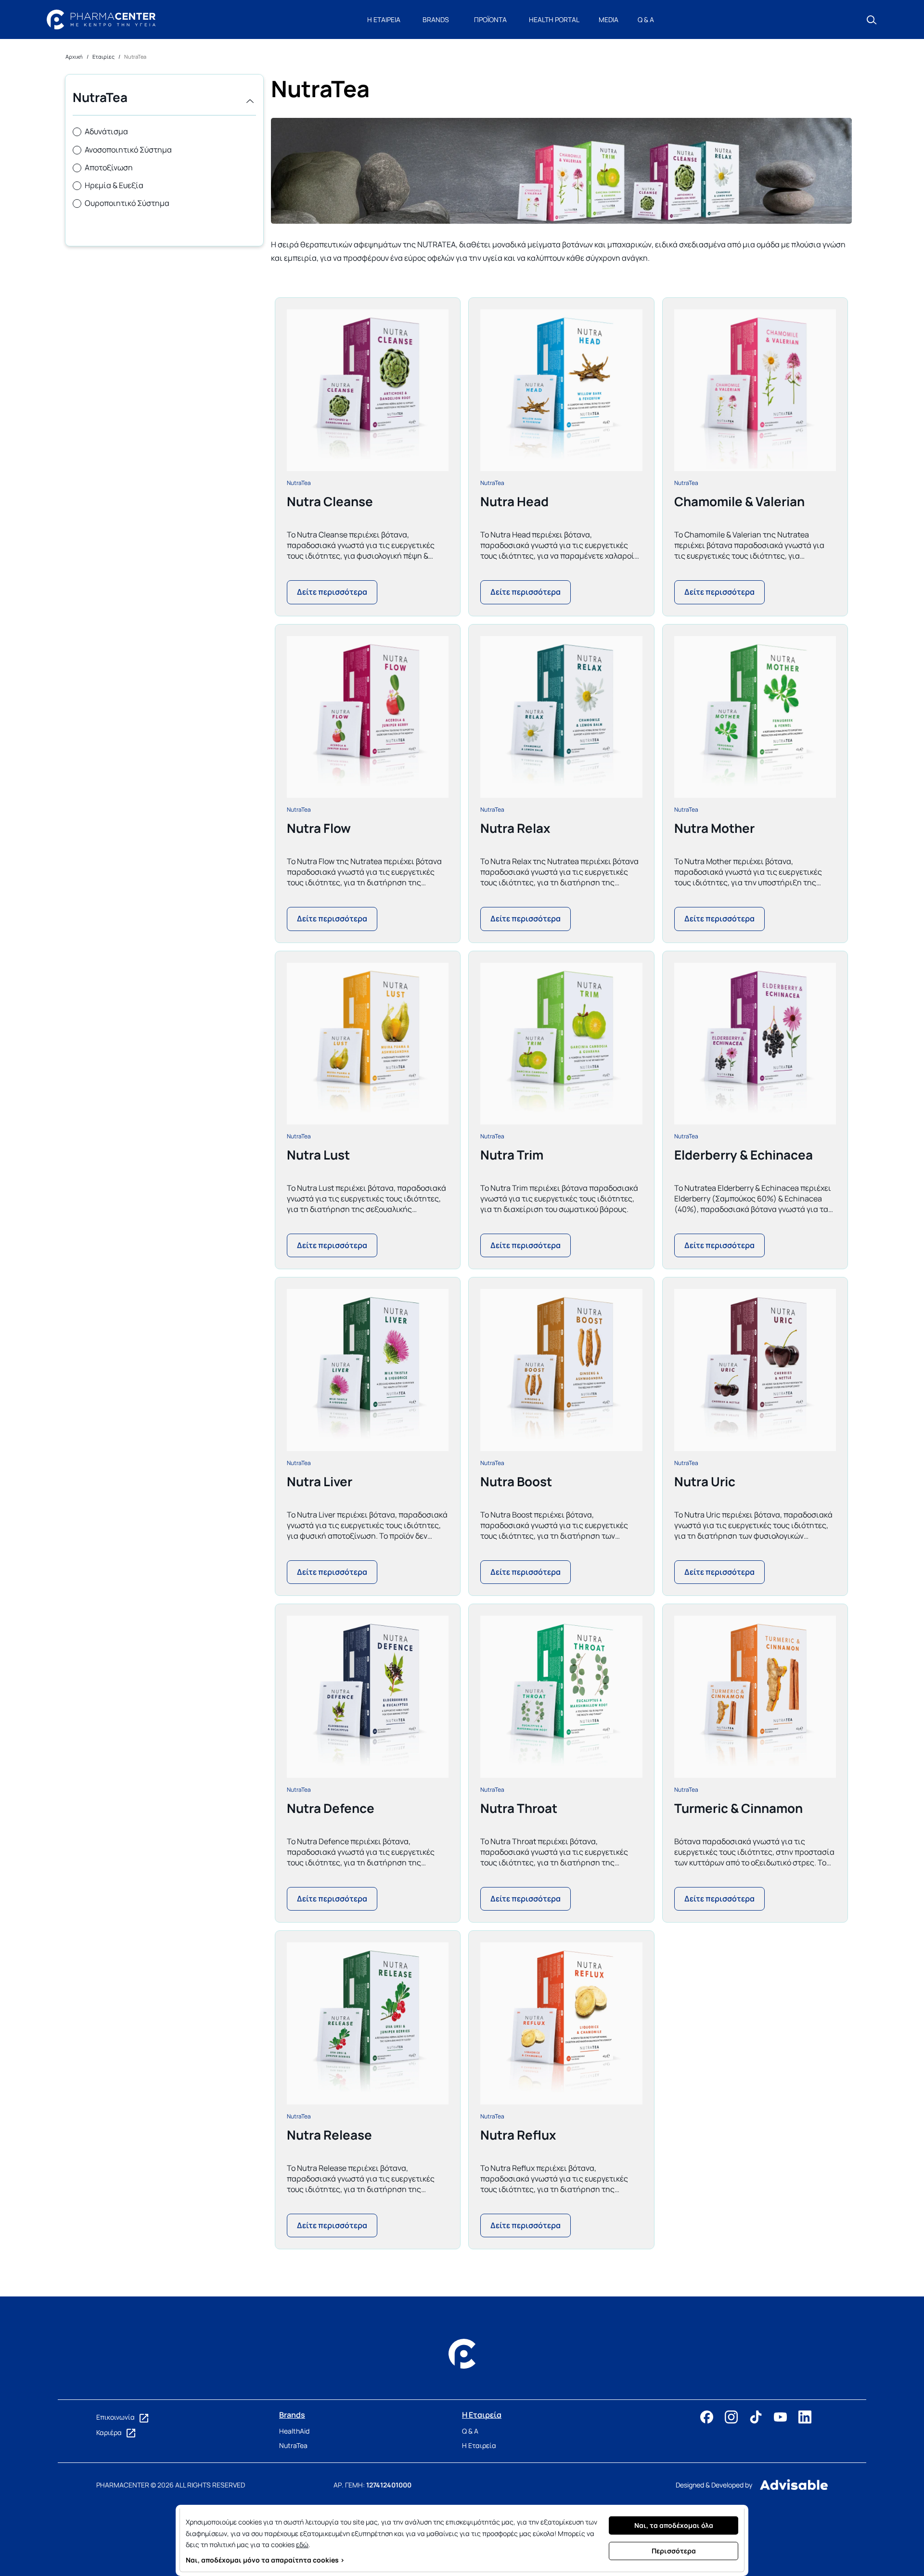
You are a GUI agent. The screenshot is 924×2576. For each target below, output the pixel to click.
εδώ (302, 2544)
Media (609, 19)
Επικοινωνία (116, 2417)
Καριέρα (110, 2432)
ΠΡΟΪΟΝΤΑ (490, 19)
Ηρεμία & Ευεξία (114, 185)
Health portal (554, 19)
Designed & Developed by (714, 2485)
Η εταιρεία (384, 19)
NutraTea (299, 483)
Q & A (646, 19)
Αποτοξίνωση (109, 167)
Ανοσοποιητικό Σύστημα (128, 150)
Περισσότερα (674, 2551)
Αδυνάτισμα (106, 131)
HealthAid (294, 2431)
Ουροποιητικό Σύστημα (127, 203)
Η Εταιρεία (479, 2445)
